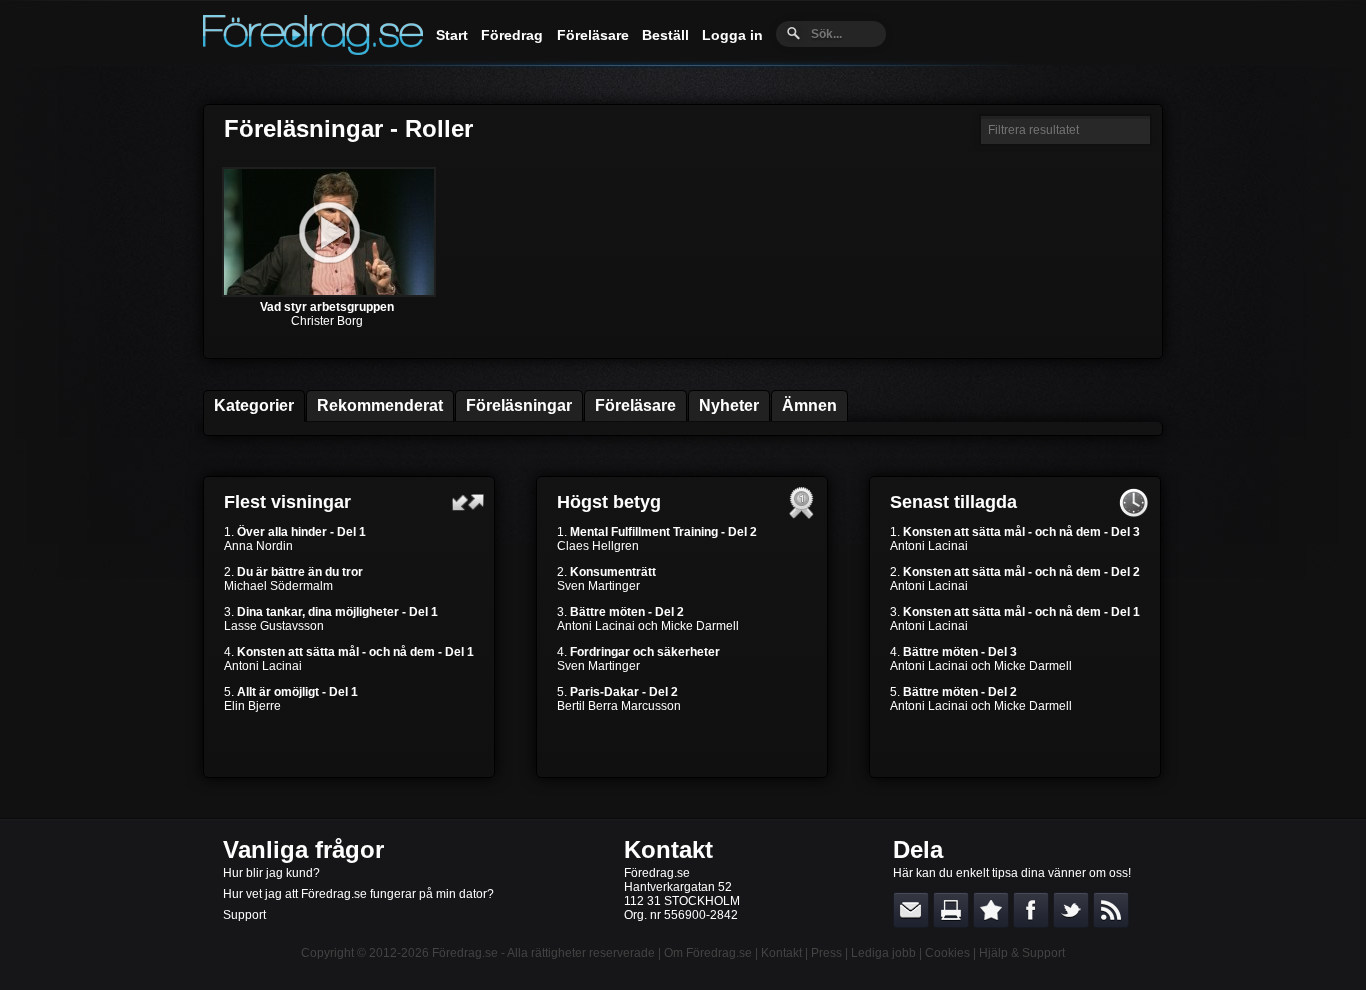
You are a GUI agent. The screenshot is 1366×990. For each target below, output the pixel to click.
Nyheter (729, 405)
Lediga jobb (883, 953)
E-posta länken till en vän (911, 910)
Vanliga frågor (303, 849)
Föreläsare (593, 35)
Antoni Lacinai (263, 666)
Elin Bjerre (252, 706)
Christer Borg (327, 321)
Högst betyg (609, 502)
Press (826, 953)
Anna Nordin (258, 546)
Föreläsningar (519, 405)
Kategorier (254, 405)
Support (244, 915)
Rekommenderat (380, 405)
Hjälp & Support (1022, 953)
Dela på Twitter (1071, 910)
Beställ (665, 35)
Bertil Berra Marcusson (619, 706)
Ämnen (809, 405)
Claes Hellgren (598, 546)
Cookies (947, 953)
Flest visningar (287, 502)
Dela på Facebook (1031, 910)
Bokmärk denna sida (991, 910)
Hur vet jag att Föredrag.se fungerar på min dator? (358, 894)
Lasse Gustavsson (274, 626)
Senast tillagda (953, 502)
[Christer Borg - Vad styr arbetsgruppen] (329, 293)
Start (452, 35)
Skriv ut (951, 910)
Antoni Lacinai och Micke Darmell (648, 626)
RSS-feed (1111, 910)
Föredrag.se (465, 953)
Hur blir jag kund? (271, 873)
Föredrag (512, 35)
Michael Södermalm (278, 586)
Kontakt (668, 849)
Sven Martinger (598, 586)
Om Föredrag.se (708, 953)
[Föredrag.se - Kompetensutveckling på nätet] (313, 50)
